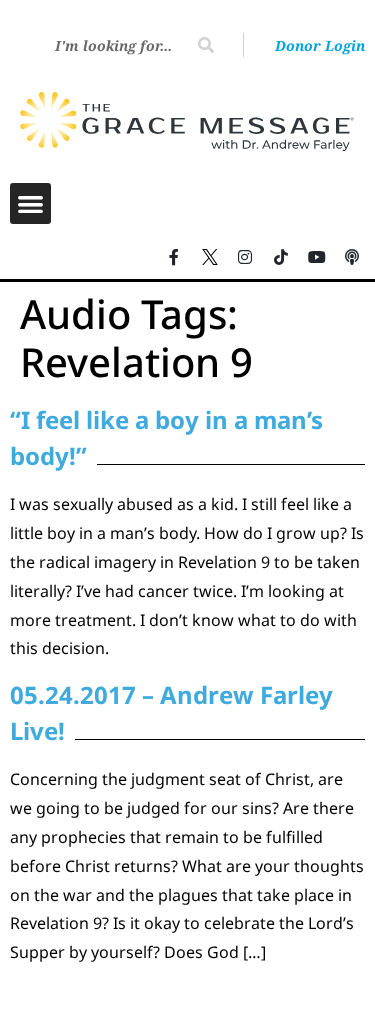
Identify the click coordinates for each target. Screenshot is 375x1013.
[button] (30, 203)
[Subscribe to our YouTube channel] (317, 257)
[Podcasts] (352, 257)
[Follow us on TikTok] (281, 257)
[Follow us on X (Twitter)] (210, 257)
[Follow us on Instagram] (246, 257)
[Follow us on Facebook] (174, 257)
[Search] (206, 45)
